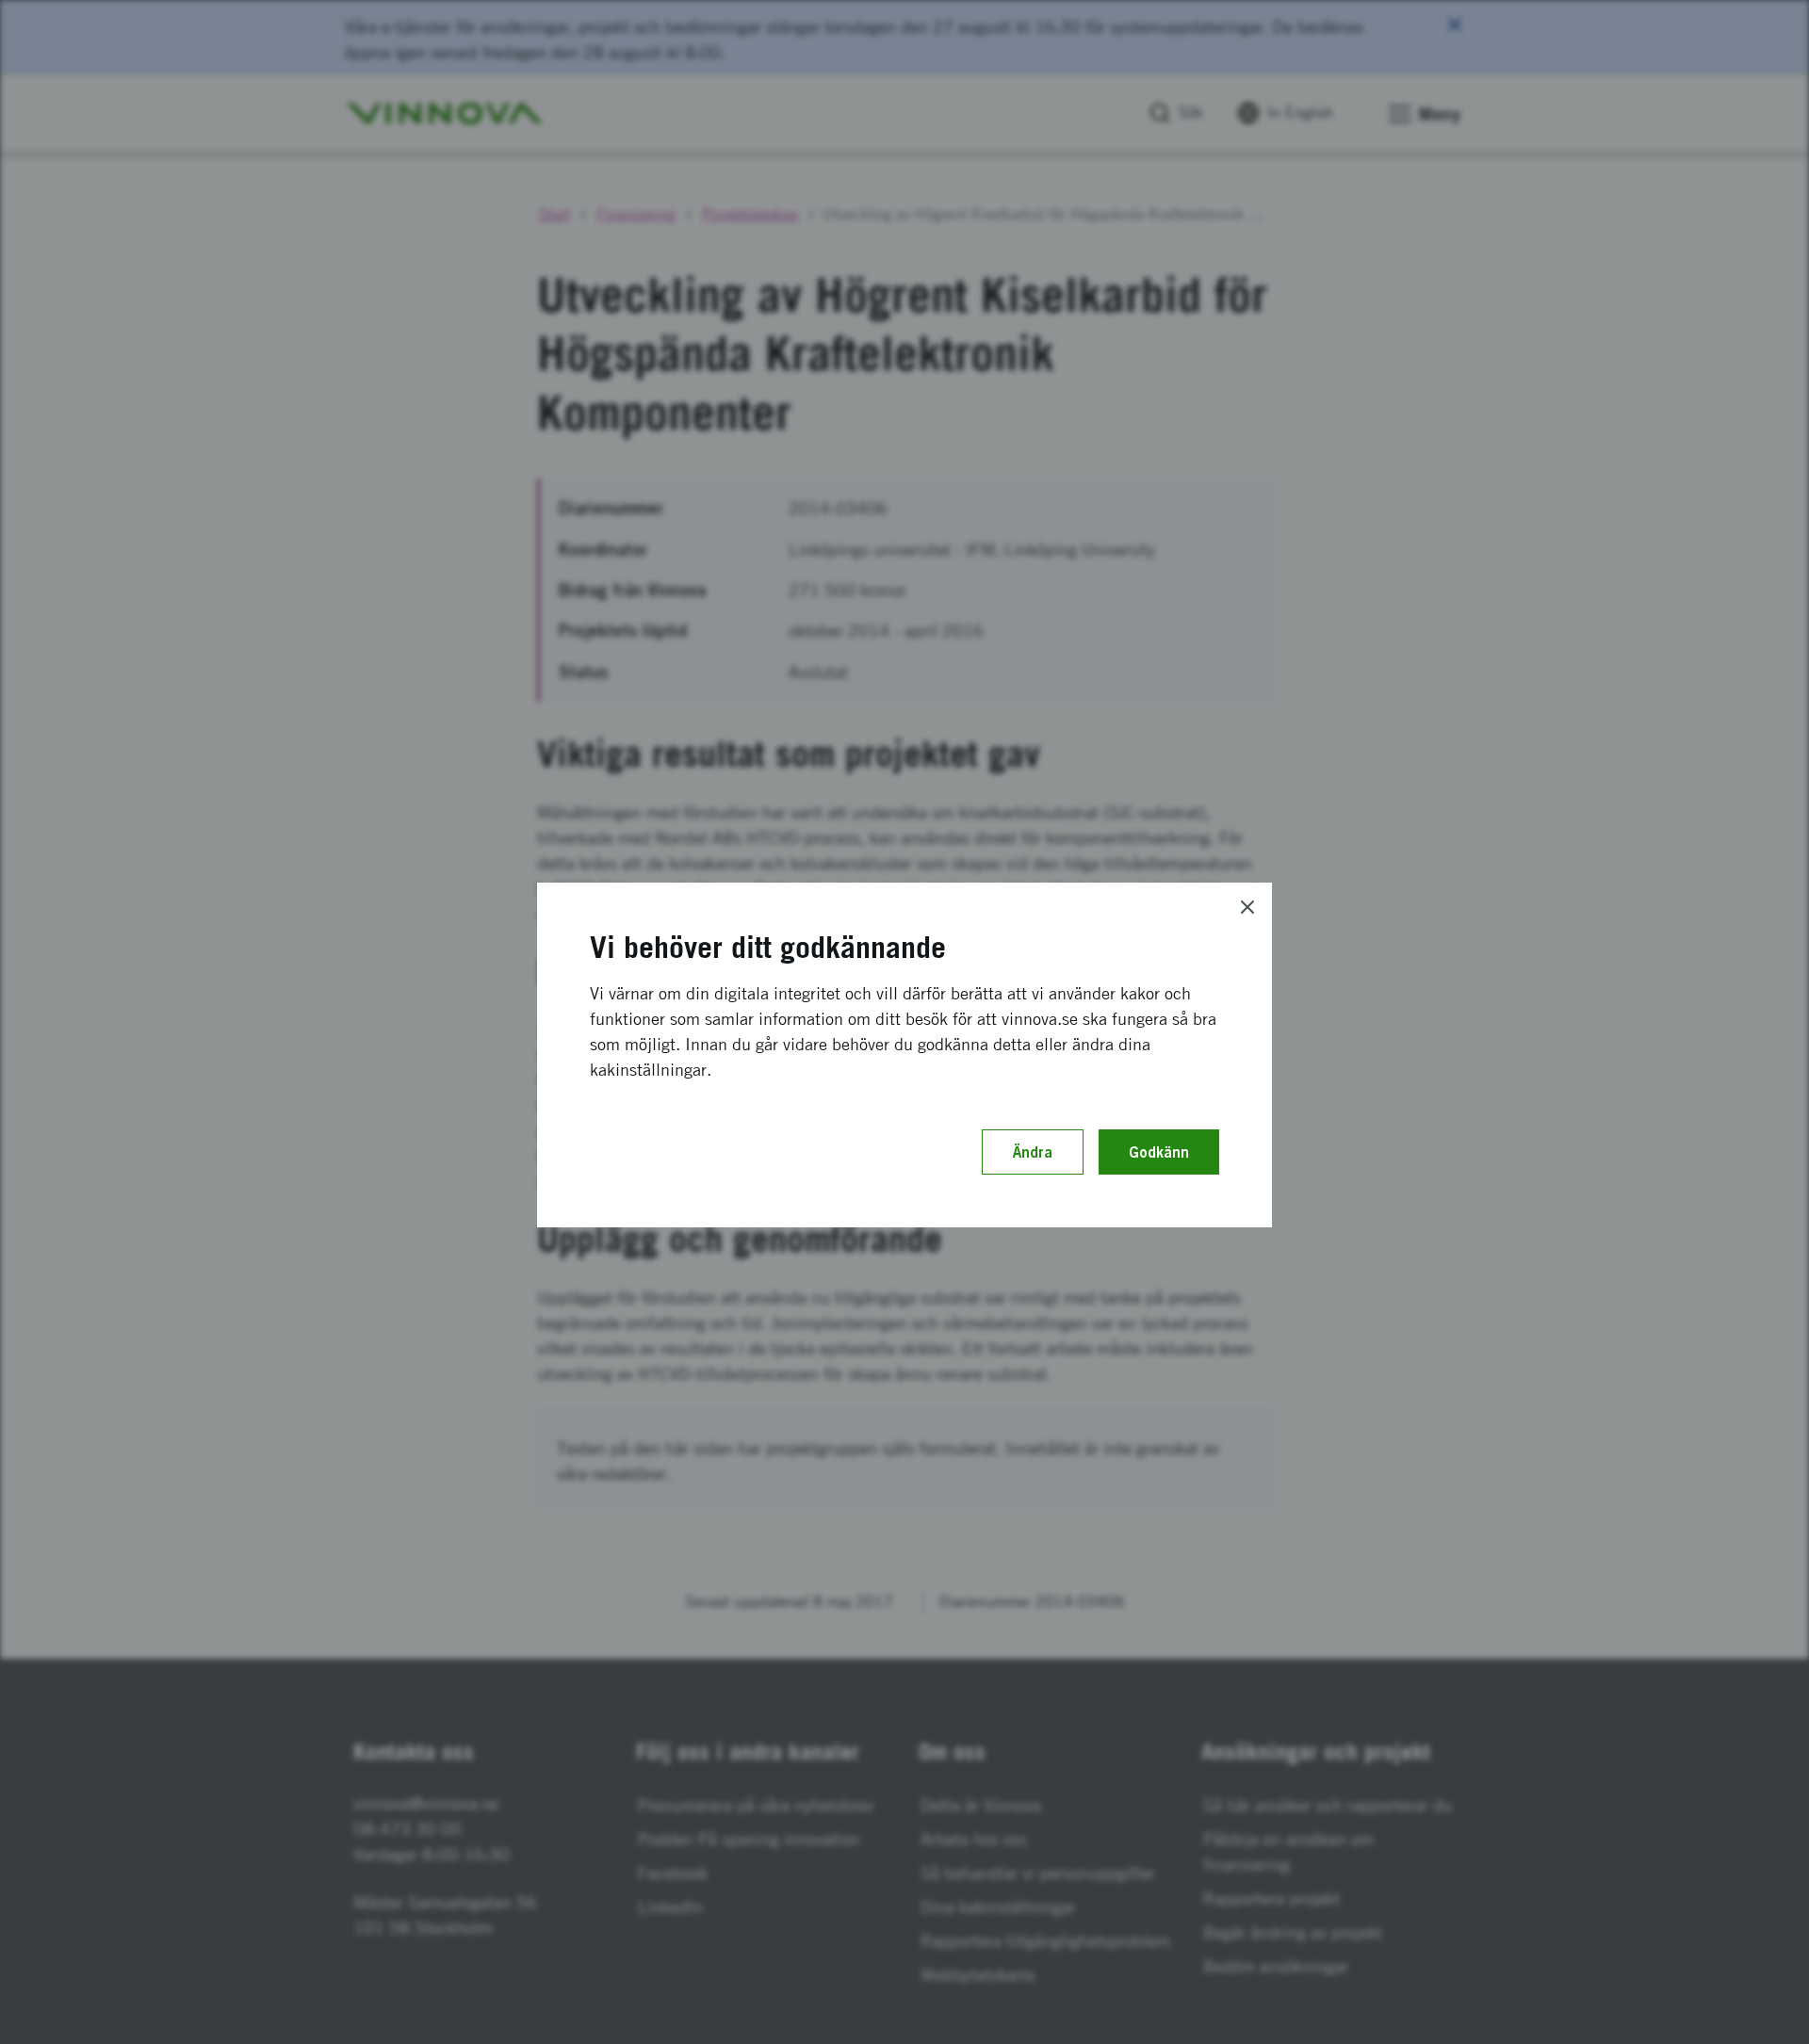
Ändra (1033, 1152)
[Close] (1247, 907)
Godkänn (1159, 1152)
